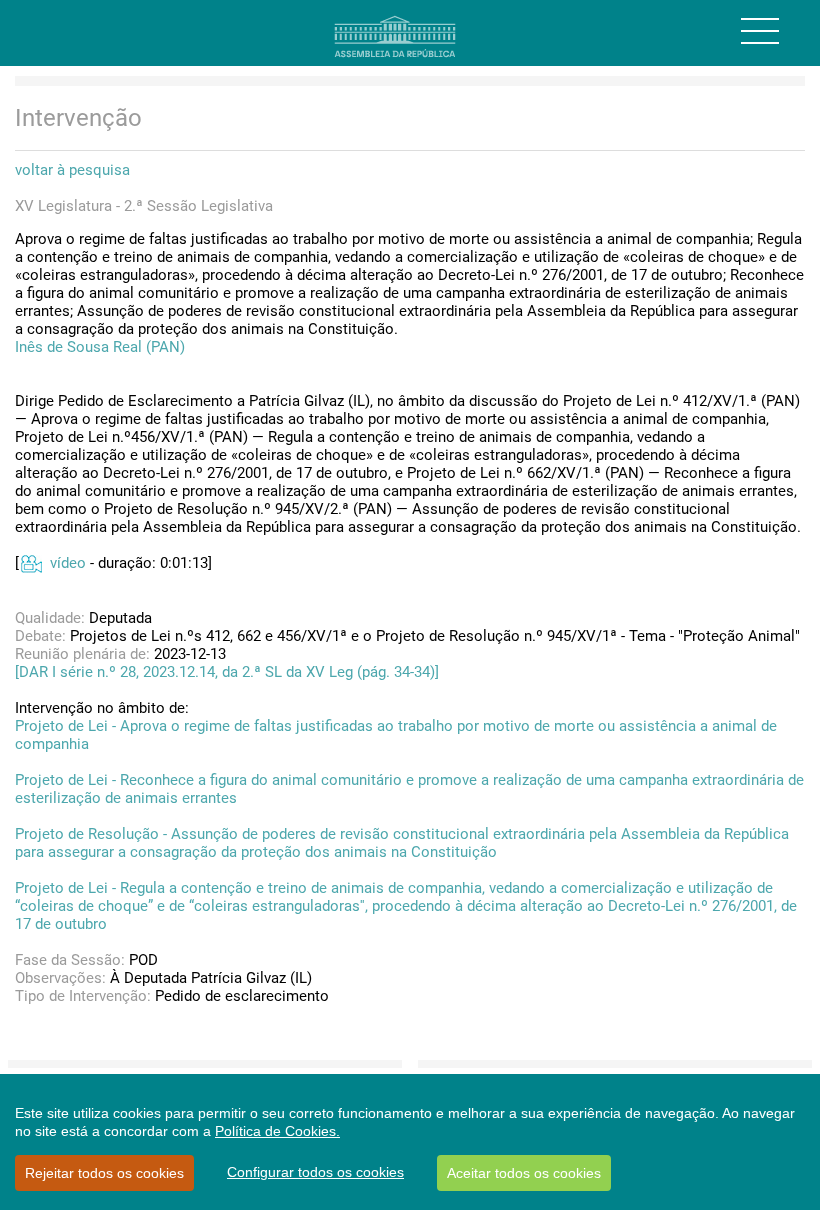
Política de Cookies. (277, 1131)
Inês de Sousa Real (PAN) (100, 347)
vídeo (68, 563)
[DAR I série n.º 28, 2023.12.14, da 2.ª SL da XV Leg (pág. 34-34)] (227, 672)
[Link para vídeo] (30, 563)
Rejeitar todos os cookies (104, 1173)
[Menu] (760, 31)
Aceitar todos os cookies (524, 1173)
